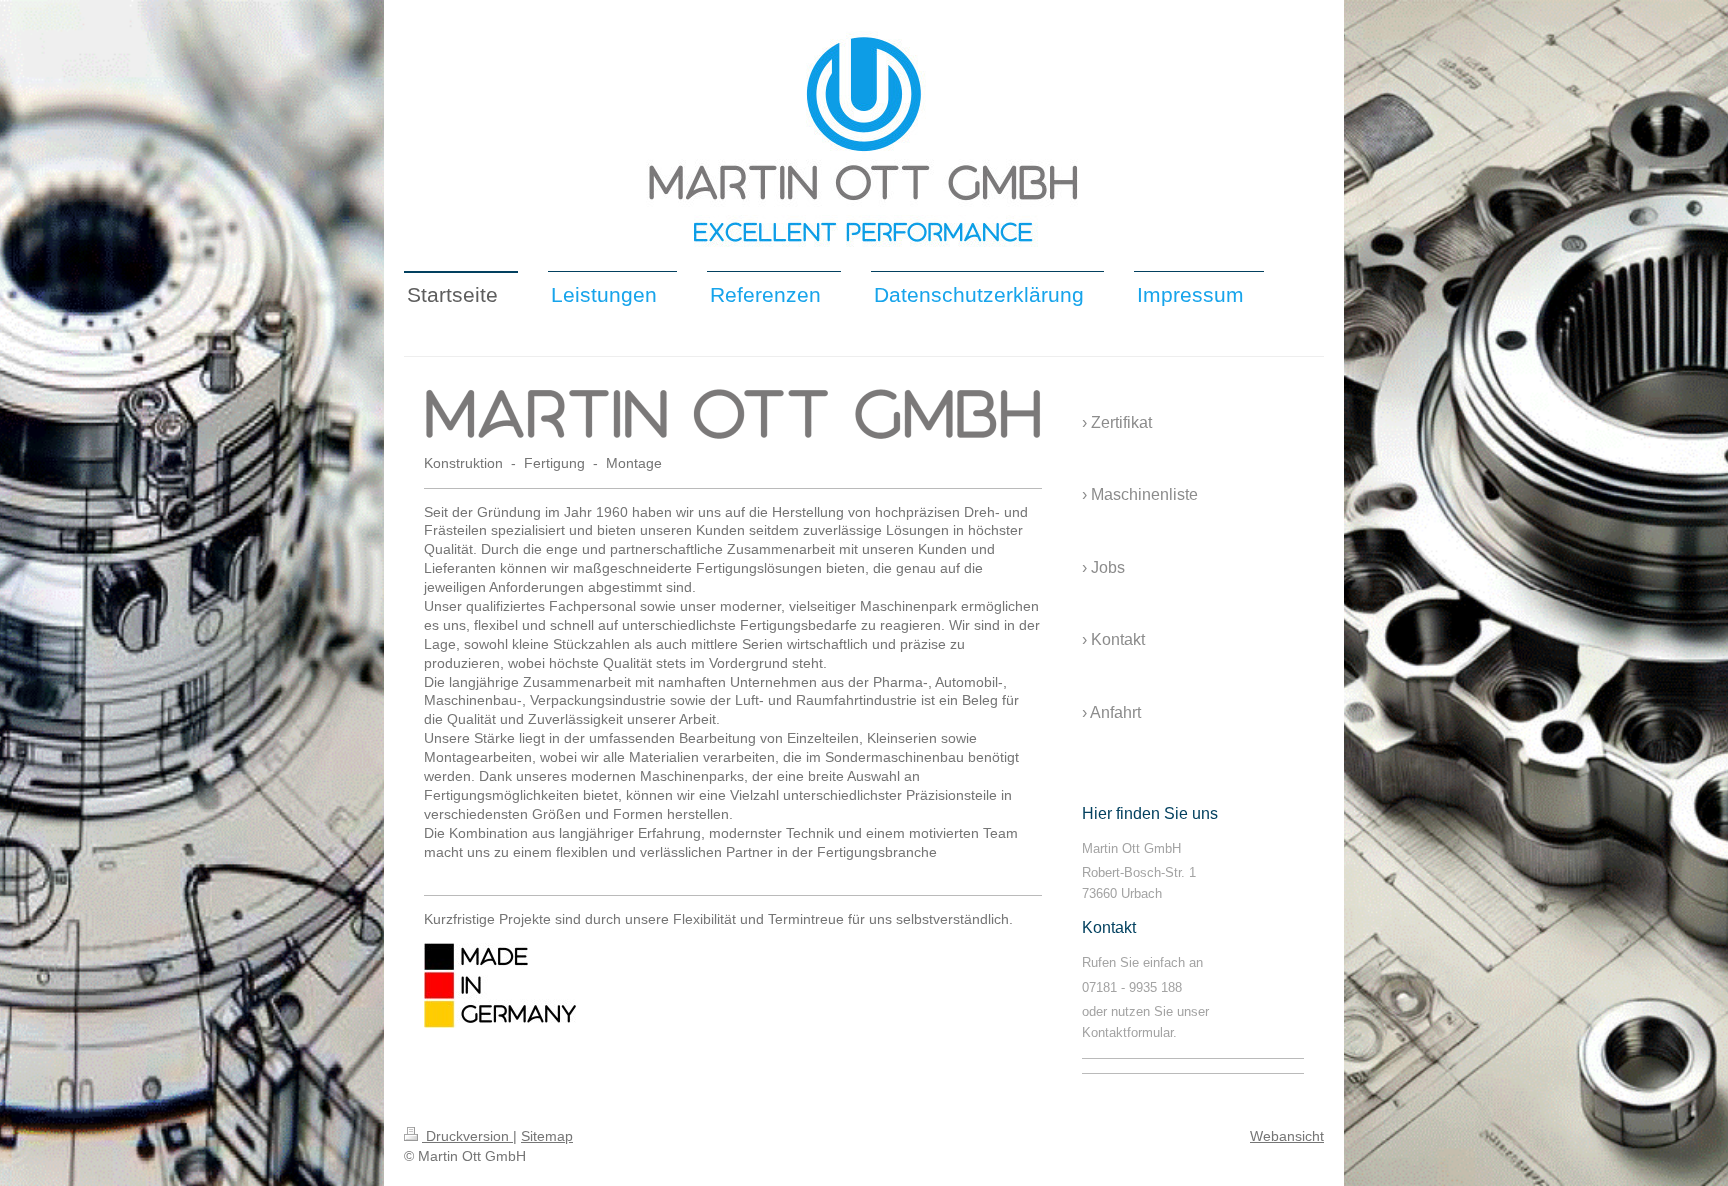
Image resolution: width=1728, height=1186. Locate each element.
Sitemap (547, 1136)
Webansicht (1287, 1136)
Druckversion (467, 1136)
